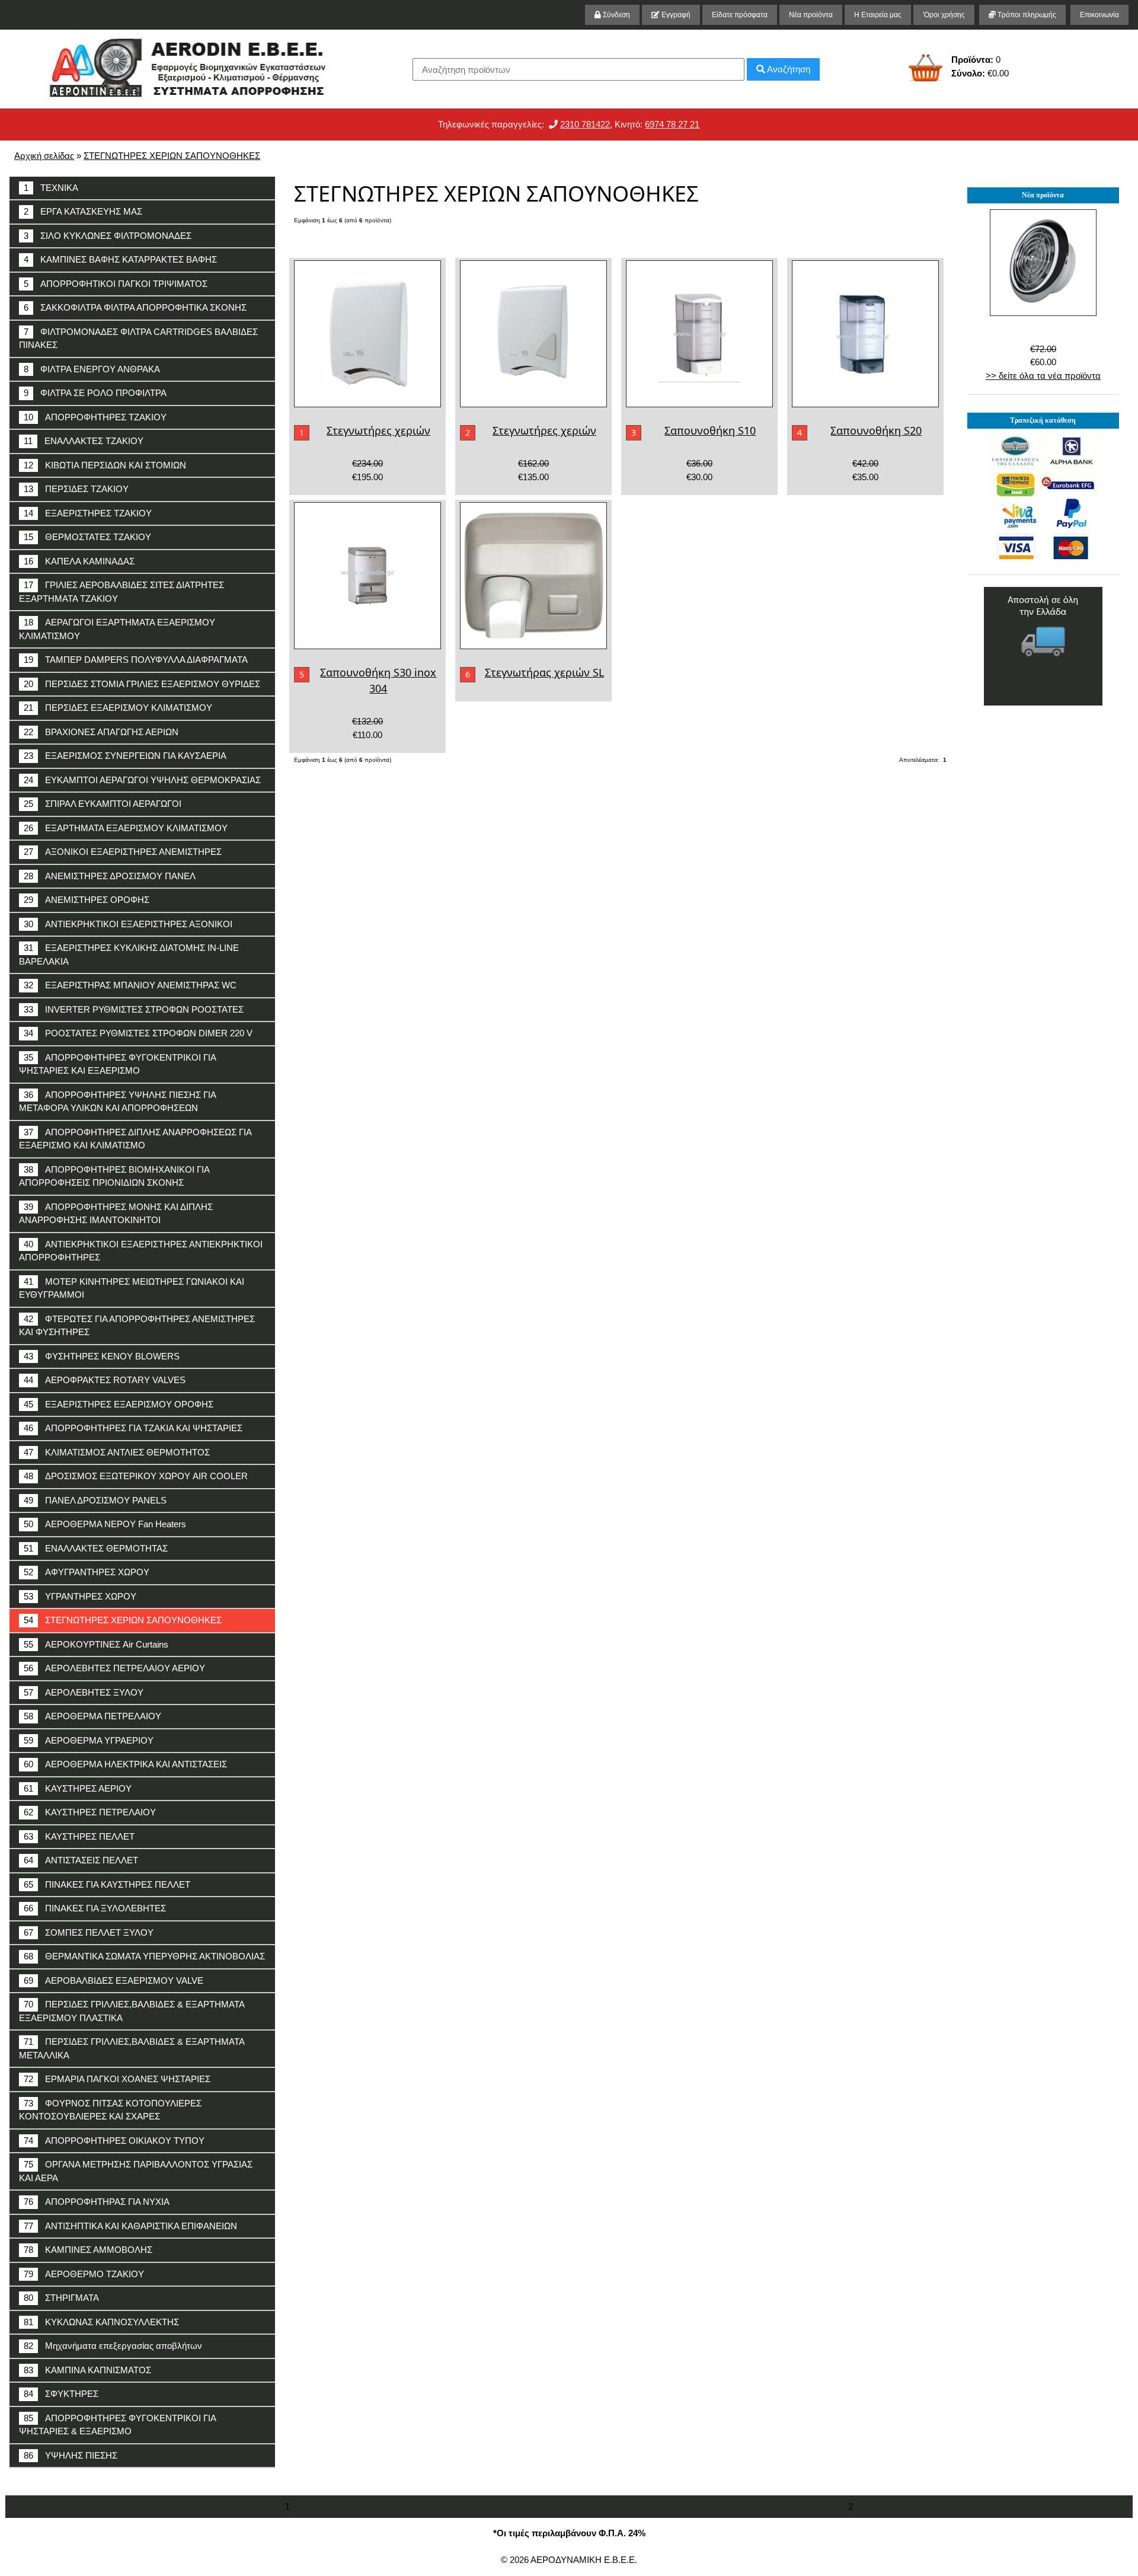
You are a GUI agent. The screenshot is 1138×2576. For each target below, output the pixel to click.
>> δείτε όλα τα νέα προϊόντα (1043, 376)
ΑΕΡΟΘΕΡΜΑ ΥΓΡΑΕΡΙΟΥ (89, 1740)
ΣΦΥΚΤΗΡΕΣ (61, 2394)
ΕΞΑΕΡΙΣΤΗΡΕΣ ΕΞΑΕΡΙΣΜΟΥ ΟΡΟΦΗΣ (119, 1404)
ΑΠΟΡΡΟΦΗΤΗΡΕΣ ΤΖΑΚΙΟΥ (95, 417)
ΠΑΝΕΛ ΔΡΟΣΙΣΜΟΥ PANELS (95, 1500)
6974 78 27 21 (672, 124)
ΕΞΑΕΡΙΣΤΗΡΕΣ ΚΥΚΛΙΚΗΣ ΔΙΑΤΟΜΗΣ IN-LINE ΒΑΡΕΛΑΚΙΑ (129, 955)
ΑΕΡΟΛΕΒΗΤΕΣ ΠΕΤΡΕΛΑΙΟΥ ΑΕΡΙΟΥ (114, 1668)
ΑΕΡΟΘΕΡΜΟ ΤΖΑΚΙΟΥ (84, 2274)
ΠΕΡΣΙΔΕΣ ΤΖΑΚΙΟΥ (76, 489)
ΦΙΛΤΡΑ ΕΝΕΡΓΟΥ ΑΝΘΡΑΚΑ (92, 369)
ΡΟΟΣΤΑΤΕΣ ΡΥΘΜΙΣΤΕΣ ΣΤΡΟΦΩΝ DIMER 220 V (138, 1033)
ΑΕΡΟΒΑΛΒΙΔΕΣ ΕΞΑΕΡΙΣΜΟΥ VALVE (114, 1980)
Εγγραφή (675, 15)
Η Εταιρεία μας (878, 15)
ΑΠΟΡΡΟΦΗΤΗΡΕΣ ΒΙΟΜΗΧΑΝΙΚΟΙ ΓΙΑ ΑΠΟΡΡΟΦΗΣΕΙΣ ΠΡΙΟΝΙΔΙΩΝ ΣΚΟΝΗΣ (114, 1176)
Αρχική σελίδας (44, 156)
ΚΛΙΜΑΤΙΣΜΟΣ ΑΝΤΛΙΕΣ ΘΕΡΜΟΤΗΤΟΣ (117, 1452)
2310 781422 (585, 124)
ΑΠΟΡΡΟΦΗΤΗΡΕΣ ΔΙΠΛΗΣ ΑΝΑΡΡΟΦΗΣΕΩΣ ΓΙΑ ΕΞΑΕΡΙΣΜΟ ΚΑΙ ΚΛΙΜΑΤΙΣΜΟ (135, 1139)
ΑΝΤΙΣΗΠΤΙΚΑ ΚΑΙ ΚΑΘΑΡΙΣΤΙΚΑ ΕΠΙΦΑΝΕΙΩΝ (130, 2226)
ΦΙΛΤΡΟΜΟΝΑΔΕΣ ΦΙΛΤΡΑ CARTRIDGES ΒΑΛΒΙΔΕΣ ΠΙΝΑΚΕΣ (138, 339)
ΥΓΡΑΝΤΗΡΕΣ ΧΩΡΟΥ (80, 1596)
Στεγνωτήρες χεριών (378, 430)
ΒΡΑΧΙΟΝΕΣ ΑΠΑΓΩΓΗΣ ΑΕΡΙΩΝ (101, 732)
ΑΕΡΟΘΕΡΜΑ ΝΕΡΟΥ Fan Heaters (105, 1524)
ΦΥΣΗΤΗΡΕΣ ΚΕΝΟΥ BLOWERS (102, 1356)
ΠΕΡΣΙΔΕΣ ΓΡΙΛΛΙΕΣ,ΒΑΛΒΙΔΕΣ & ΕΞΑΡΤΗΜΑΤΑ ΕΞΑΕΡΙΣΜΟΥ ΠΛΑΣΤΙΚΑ (132, 2011)
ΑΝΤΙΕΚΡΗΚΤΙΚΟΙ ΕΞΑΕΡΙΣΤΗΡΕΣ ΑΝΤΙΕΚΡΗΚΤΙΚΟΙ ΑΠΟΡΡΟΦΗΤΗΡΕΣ (141, 1251)
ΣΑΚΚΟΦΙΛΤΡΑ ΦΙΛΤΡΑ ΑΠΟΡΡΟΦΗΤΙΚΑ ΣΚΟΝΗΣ (135, 307)
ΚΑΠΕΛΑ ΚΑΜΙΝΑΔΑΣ (79, 561)
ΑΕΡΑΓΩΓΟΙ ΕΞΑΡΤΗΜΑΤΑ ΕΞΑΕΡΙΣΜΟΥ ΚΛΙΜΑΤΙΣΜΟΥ (117, 629)
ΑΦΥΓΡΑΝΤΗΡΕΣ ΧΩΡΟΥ (87, 1572)
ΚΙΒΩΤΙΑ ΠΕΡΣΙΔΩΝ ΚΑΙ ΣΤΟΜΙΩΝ (105, 465)
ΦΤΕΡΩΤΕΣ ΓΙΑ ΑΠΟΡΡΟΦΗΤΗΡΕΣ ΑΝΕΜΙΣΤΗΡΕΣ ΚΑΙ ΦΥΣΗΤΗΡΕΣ (137, 1326)
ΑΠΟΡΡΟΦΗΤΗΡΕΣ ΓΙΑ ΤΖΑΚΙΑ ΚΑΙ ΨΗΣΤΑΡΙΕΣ (133, 1428)
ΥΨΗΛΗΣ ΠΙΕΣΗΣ (71, 2455)
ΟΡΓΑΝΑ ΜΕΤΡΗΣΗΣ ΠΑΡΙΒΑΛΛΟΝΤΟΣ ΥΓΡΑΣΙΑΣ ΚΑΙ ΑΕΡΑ (136, 2171)
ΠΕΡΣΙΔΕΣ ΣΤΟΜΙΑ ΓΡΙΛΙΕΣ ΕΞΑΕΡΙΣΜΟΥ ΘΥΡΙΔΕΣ (142, 684)
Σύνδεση (616, 15)
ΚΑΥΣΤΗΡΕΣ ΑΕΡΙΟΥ (78, 1788)
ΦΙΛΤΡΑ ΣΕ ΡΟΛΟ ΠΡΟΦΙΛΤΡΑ (95, 393)
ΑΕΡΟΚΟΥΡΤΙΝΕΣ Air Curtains (96, 1644)
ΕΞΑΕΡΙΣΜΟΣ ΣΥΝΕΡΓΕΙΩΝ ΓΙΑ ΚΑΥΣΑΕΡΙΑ (125, 756)
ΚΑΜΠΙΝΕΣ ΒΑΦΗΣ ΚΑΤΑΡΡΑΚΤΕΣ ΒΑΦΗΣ (120, 259)
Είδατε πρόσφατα (740, 15)
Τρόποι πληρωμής (1026, 15)
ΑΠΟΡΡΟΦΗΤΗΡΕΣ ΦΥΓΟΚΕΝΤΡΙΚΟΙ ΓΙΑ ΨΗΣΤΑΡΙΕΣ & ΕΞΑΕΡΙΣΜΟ (118, 2425)
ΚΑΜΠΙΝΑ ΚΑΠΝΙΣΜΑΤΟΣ (87, 2370)
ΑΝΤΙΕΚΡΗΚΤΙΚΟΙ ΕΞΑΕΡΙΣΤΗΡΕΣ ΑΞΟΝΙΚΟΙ (128, 924)
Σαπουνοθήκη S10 (710, 430)
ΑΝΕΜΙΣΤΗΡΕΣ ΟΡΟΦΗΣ (87, 900)
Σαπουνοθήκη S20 (876, 430)
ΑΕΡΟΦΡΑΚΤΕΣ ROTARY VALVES (105, 1380)
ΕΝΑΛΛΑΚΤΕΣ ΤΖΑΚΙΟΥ (84, 441)
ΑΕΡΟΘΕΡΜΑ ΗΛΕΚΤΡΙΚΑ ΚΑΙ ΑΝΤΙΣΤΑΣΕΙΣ (125, 1764)
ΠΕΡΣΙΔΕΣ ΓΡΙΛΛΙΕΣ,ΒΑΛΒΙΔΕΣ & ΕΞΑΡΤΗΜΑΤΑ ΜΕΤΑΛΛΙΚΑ (132, 2048)
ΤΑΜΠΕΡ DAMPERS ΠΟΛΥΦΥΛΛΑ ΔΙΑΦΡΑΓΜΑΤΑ (136, 660)
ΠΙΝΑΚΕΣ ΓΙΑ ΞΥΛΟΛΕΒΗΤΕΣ (95, 1908)
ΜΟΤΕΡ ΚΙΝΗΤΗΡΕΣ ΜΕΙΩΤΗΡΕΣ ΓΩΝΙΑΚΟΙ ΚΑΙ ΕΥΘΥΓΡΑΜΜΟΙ (132, 1288)
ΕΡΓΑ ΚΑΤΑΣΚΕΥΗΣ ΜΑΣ (83, 211)
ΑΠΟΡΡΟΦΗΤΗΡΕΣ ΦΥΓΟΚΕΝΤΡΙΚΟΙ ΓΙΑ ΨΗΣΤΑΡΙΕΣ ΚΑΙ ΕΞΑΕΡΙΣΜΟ (118, 1064)
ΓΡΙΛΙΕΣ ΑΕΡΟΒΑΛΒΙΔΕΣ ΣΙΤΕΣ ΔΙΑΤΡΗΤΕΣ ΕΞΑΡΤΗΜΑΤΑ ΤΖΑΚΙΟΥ (122, 592)
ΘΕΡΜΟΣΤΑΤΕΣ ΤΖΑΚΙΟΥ (87, 537)
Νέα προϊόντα (811, 15)
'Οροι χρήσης (944, 15)
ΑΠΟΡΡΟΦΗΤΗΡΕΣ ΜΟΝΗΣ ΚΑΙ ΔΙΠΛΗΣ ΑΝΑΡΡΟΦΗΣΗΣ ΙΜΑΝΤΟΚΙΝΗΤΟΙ (116, 1214)
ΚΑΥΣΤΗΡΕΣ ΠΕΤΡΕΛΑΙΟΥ (90, 1812)
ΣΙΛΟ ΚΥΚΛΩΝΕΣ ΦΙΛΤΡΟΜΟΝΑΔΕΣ (108, 236)
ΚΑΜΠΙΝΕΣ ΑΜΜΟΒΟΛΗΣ (88, 2250)
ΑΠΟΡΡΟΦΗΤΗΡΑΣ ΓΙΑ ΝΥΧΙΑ (97, 2202)
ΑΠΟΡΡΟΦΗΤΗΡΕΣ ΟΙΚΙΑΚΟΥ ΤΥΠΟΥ (114, 2141)
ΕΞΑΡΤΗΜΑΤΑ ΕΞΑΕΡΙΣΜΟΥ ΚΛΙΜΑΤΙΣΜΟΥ (126, 828)
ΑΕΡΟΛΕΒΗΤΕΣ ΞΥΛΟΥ (84, 1692)
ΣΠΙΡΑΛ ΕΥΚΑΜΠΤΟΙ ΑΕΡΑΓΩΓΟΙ (103, 804)
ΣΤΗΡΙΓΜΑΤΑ (61, 2298)
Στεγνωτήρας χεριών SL (544, 672)
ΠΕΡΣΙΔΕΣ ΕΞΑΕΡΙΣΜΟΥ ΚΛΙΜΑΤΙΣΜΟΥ (118, 708)
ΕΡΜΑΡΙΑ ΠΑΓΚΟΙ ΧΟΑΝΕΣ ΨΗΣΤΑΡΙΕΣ (117, 2079)
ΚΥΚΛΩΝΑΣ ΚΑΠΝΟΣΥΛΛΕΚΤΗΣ (101, 2322)
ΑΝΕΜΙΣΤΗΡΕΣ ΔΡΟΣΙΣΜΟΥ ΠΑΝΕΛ (110, 876)
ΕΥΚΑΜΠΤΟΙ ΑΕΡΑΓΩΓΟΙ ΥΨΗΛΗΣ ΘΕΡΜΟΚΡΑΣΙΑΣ (142, 780)
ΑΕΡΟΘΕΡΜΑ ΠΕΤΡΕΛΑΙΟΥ (92, 1716)
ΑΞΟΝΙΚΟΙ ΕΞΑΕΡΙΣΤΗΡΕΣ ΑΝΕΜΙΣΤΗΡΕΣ (123, 852)
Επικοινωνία (1099, 15)
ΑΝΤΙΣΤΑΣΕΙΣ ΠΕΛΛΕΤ (81, 1860)
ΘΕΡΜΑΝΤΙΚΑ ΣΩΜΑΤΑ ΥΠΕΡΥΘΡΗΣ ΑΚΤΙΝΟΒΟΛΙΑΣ (144, 1956)
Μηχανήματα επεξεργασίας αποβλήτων (113, 2346)
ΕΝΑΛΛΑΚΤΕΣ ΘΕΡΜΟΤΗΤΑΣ (96, 1548)
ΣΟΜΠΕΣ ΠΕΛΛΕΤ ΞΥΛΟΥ (89, 1932)
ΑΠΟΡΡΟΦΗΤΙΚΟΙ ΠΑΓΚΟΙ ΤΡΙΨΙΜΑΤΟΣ (116, 284)
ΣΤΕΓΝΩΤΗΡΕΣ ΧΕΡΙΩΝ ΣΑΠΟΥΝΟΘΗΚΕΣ (172, 156)
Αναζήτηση (788, 69)
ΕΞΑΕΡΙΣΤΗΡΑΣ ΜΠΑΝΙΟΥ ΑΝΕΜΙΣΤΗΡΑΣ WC (130, 985)
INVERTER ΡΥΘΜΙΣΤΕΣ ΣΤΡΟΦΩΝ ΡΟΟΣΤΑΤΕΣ (134, 1009)
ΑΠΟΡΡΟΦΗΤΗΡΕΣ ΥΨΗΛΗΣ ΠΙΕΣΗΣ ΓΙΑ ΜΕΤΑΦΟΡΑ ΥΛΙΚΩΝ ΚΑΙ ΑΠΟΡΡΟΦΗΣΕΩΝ (118, 1102)
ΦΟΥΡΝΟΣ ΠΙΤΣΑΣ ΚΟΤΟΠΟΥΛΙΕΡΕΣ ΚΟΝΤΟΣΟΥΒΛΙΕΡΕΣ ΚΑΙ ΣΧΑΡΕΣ (110, 2110)
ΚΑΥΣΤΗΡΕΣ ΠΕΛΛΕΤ (79, 1836)
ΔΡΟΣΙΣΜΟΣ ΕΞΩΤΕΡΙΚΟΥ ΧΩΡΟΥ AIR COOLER (136, 1476)
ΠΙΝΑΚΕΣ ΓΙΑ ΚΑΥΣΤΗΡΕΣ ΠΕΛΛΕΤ (107, 1884)
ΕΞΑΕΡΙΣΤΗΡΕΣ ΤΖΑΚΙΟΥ (88, 513)
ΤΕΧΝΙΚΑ (51, 188)
